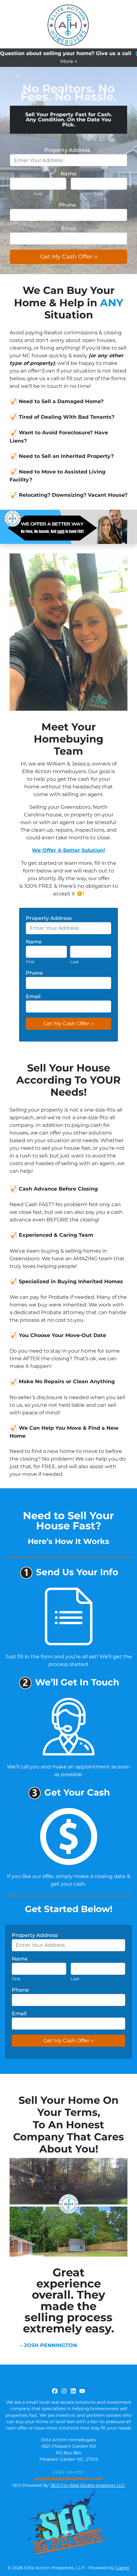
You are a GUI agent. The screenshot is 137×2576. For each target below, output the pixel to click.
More (67, 61)
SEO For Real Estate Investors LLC (88, 2485)
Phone (68, 205)
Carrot (123, 2568)
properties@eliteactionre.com (68, 2479)
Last (99, 194)
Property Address (68, 150)
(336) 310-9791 (69, 2472)
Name (68, 174)
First (38, 194)
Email (68, 228)
